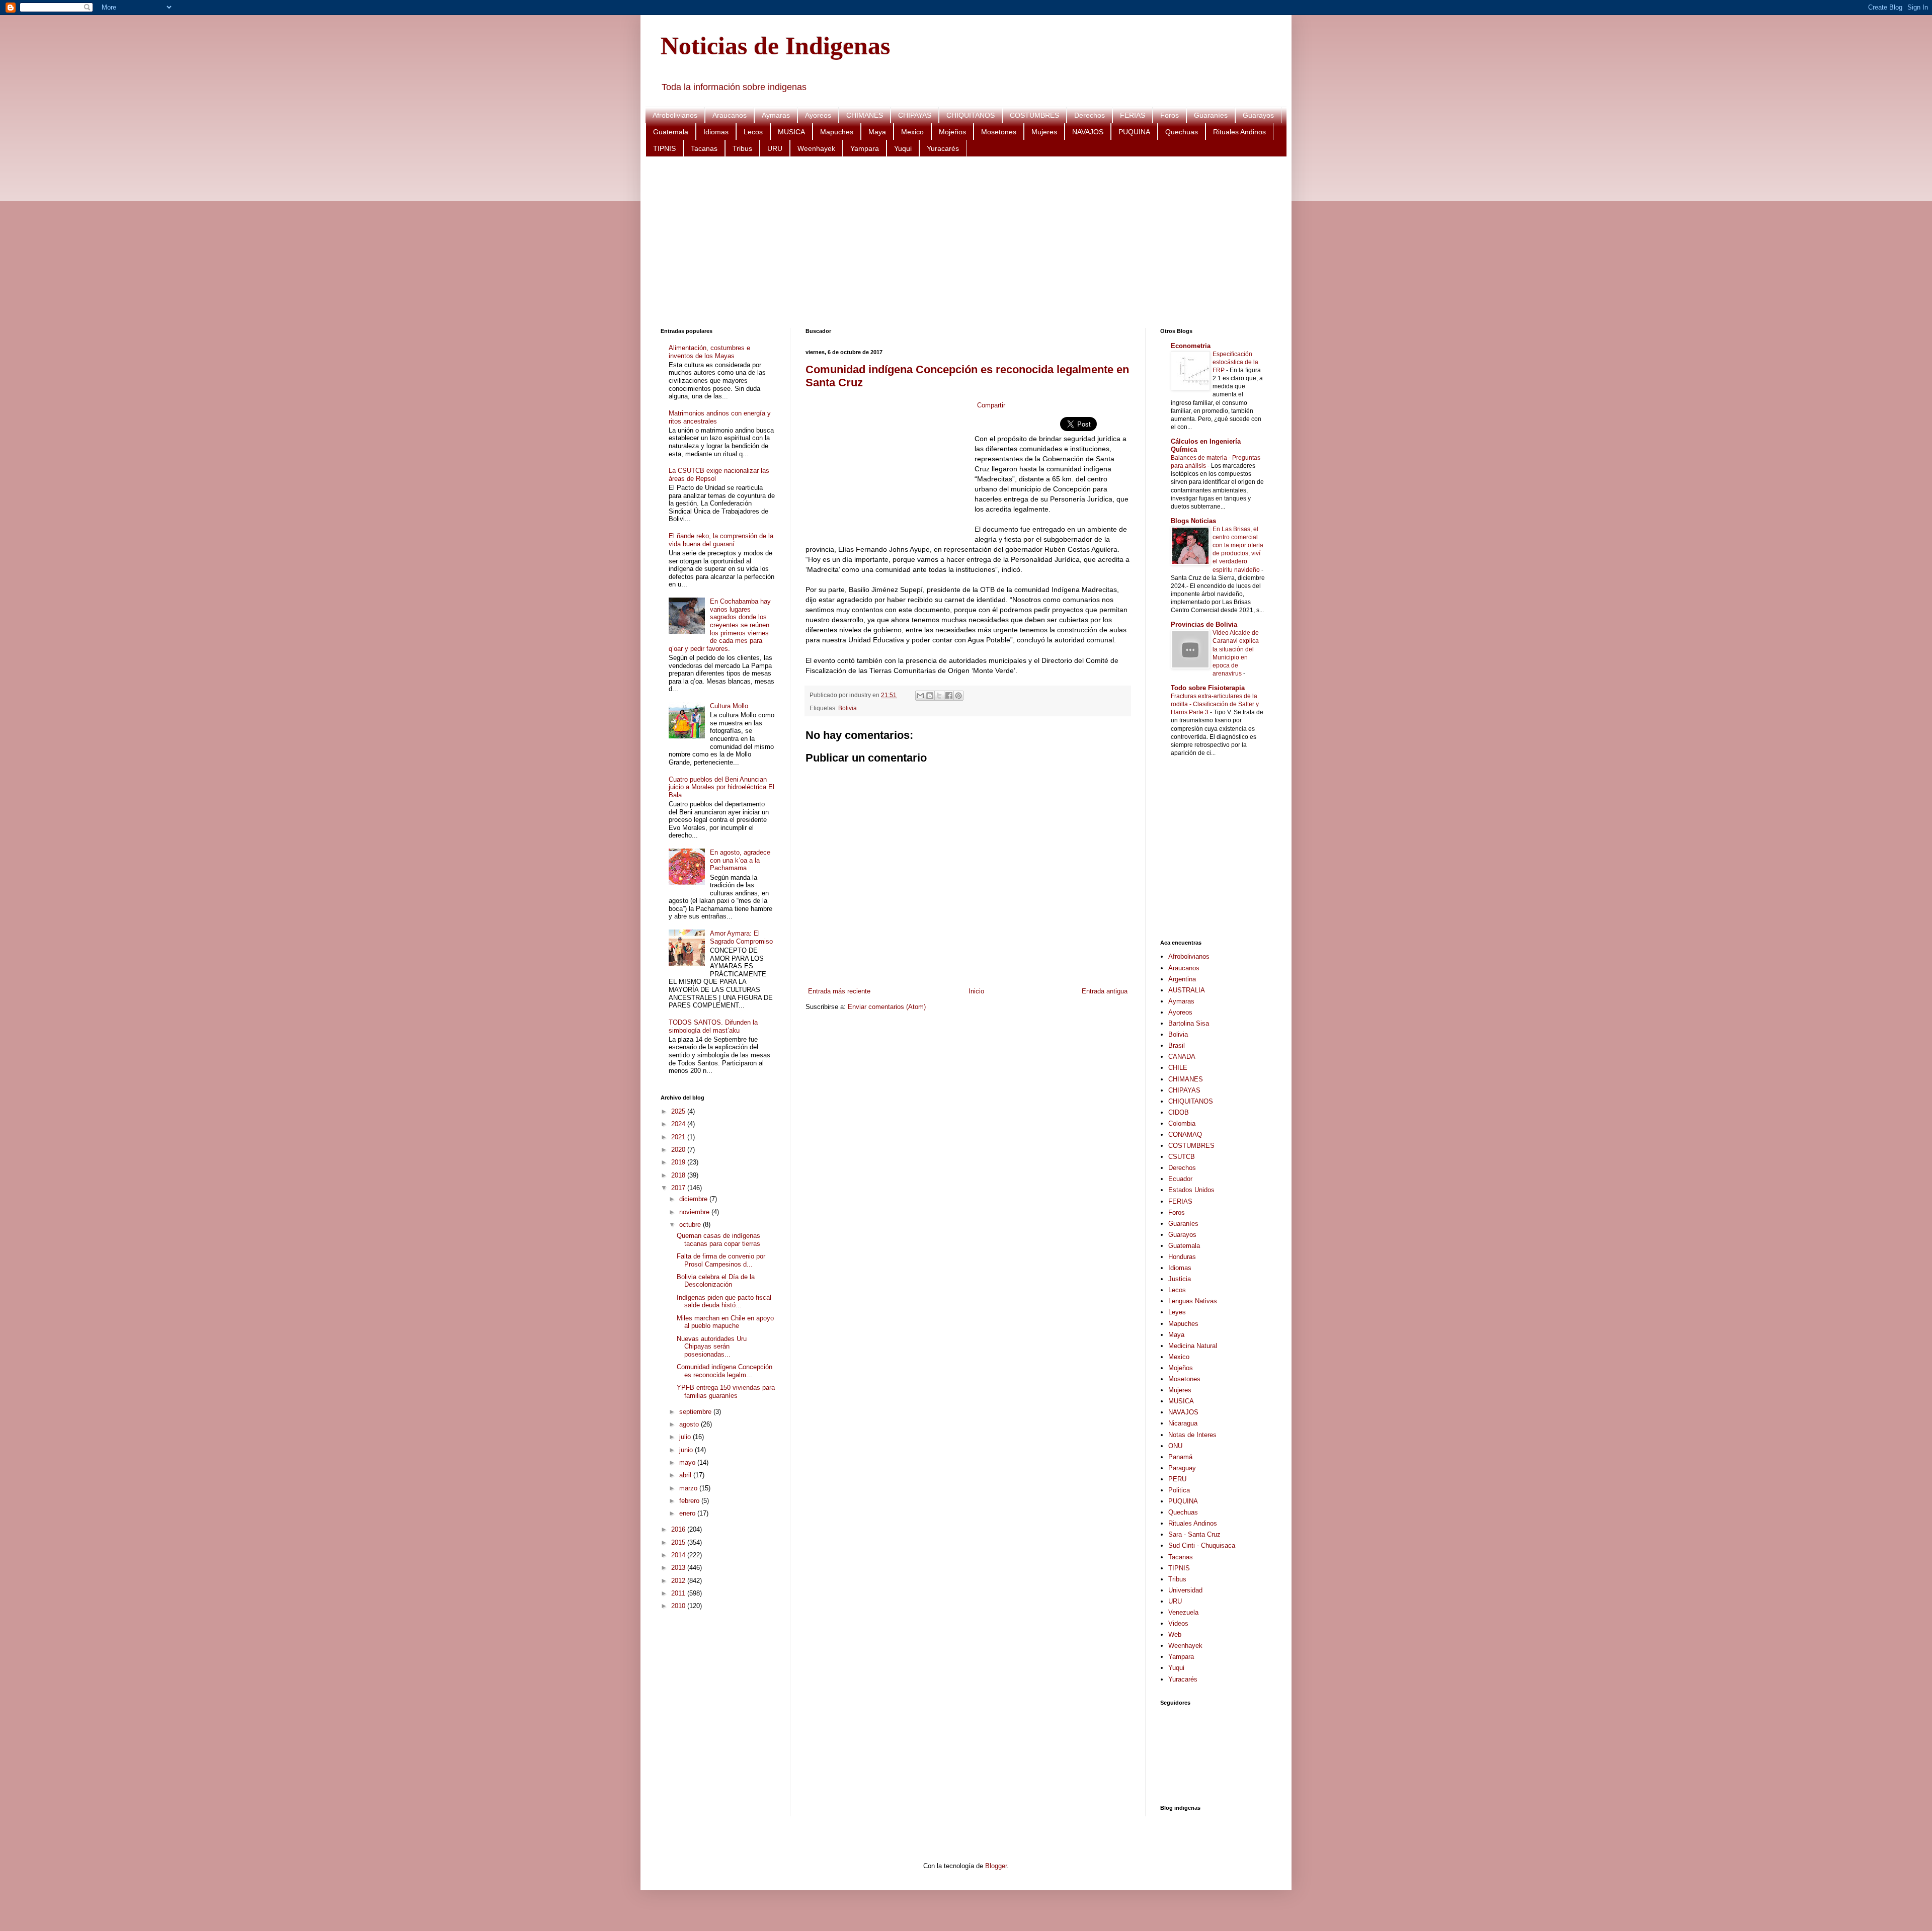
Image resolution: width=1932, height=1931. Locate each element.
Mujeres (1044, 132)
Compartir (991, 405)
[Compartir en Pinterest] (958, 696)
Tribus (742, 148)
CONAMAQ (1185, 1135)
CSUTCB (1182, 1157)
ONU (1175, 1446)
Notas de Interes (1192, 1435)
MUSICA (791, 132)
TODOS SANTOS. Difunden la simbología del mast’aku (713, 1026)
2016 (679, 1529)
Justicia (1180, 1279)
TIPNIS (664, 148)
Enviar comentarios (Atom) (887, 1007)
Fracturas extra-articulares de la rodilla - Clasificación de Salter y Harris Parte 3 (1215, 704)
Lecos (753, 132)
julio (686, 1437)
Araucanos (730, 115)
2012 (679, 1581)
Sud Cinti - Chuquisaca (1202, 1545)
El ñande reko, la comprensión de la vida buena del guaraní (721, 540)
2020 (679, 1150)
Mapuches (837, 132)
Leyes (1177, 1312)
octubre (691, 1225)
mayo (688, 1462)
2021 (679, 1137)
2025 (679, 1111)
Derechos (1090, 115)
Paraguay (1182, 1468)
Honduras (1182, 1257)
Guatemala (671, 132)
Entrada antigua (1105, 991)
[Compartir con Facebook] (949, 696)
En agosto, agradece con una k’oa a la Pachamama (740, 860)
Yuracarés (943, 148)
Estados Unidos (1191, 1190)
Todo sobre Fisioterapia (1208, 688)
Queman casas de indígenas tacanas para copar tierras (718, 1240)
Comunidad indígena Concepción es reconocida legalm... (725, 1371)
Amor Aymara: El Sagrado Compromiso (741, 937)
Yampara (865, 148)
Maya (877, 132)
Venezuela (1183, 1612)
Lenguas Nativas (1193, 1301)
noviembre (695, 1212)
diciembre (694, 1199)
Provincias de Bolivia (1204, 624)
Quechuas (1182, 132)
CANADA (1182, 1057)
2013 (679, 1568)
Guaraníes (1211, 115)
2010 (679, 1606)
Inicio (976, 991)
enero (688, 1513)
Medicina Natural (1193, 1346)
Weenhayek (816, 148)
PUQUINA (1134, 132)
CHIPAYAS (915, 115)
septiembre (696, 1412)
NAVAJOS (1088, 132)
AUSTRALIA (1187, 990)
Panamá (1180, 1457)
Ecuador (1180, 1179)
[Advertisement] (962, 242)
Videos (1178, 1623)
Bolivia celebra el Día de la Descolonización (716, 1281)
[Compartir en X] (939, 696)
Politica (1179, 1490)
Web (1175, 1634)
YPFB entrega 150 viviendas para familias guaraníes (726, 1392)
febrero (690, 1501)
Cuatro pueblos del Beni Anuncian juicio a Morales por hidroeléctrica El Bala (721, 787)
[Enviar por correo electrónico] (920, 696)
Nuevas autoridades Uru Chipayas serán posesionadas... (712, 1347)
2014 (679, 1555)
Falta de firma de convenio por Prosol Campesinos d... (721, 1260)
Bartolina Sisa (1189, 1023)
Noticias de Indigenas (775, 46)
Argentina (1182, 979)
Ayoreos (818, 115)
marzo (689, 1488)
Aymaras (776, 115)
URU (775, 148)
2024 (679, 1124)
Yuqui (903, 148)
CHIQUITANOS (971, 115)
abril (686, 1475)
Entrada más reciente (839, 991)
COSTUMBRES (1034, 115)
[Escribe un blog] (930, 696)
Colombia (1182, 1123)
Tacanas (704, 148)
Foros (1170, 115)
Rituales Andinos (1239, 132)
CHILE (1178, 1068)
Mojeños (952, 132)
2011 (679, 1593)
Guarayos (1258, 115)
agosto (690, 1424)
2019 (679, 1162)
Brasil (1177, 1045)
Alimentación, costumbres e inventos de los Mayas (709, 352)
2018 (679, 1175)
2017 (679, 1188)
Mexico (912, 132)
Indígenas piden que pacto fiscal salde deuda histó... (724, 1302)
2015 (679, 1542)
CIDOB (1179, 1112)
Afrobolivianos (675, 115)
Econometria (1191, 346)
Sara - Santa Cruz (1194, 1534)
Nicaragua (1183, 1423)
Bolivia (848, 708)
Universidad (1185, 1590)
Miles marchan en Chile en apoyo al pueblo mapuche (725, 1322)
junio (687, 1450)
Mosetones (999, 132)
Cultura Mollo (729, 706)
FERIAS (1133, 115)
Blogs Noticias (1193, 521)
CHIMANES (865, 115)
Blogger (996, 1866)
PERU (1177, 1479)
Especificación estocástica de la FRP (1235, 362)
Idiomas (716, 132)
